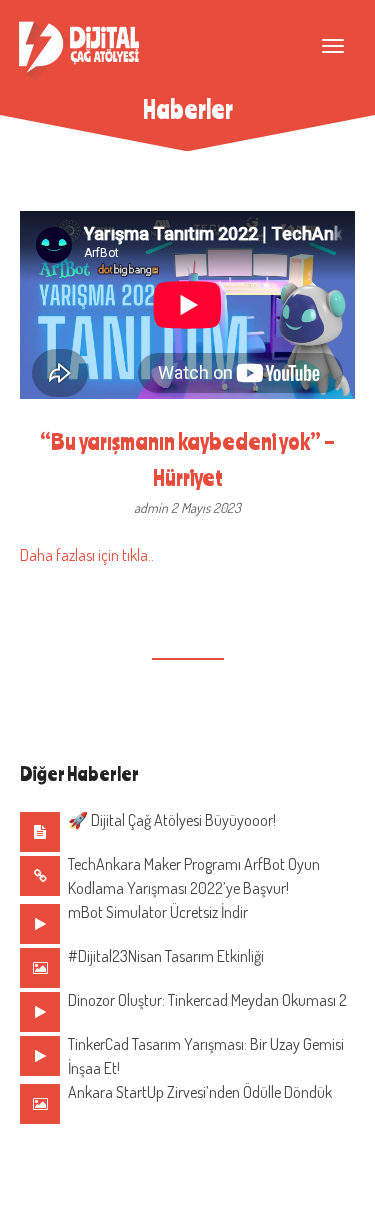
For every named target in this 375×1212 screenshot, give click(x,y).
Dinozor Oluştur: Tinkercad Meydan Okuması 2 (207, 1000)
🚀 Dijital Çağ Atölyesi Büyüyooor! (172, 820)
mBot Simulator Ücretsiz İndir (158, 912)
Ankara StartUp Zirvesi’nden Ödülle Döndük (200, 1092)
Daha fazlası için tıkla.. (87, 555)
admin (152, 507)
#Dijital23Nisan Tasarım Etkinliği (166, 956)
